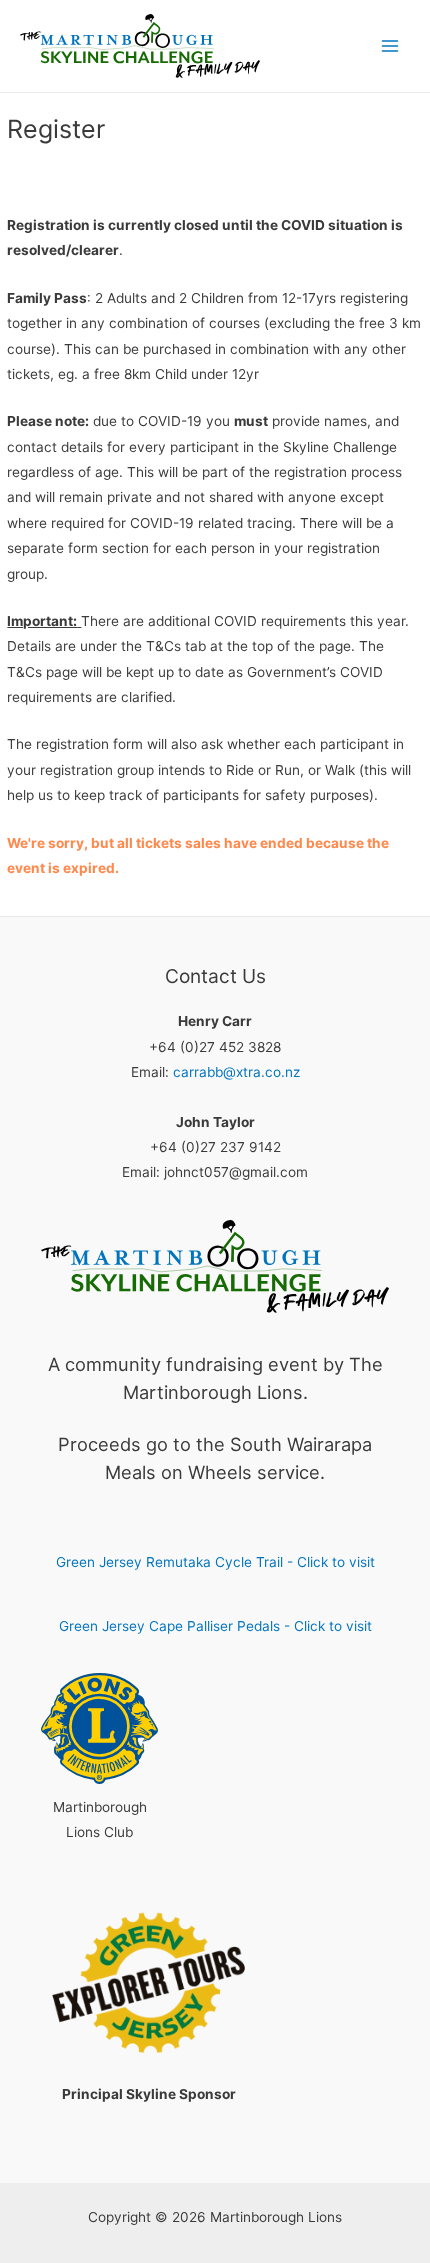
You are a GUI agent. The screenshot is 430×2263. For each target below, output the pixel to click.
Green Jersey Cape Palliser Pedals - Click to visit (215, 1626)
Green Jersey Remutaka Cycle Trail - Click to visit (215, 1562)
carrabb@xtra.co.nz (236, 1072)
